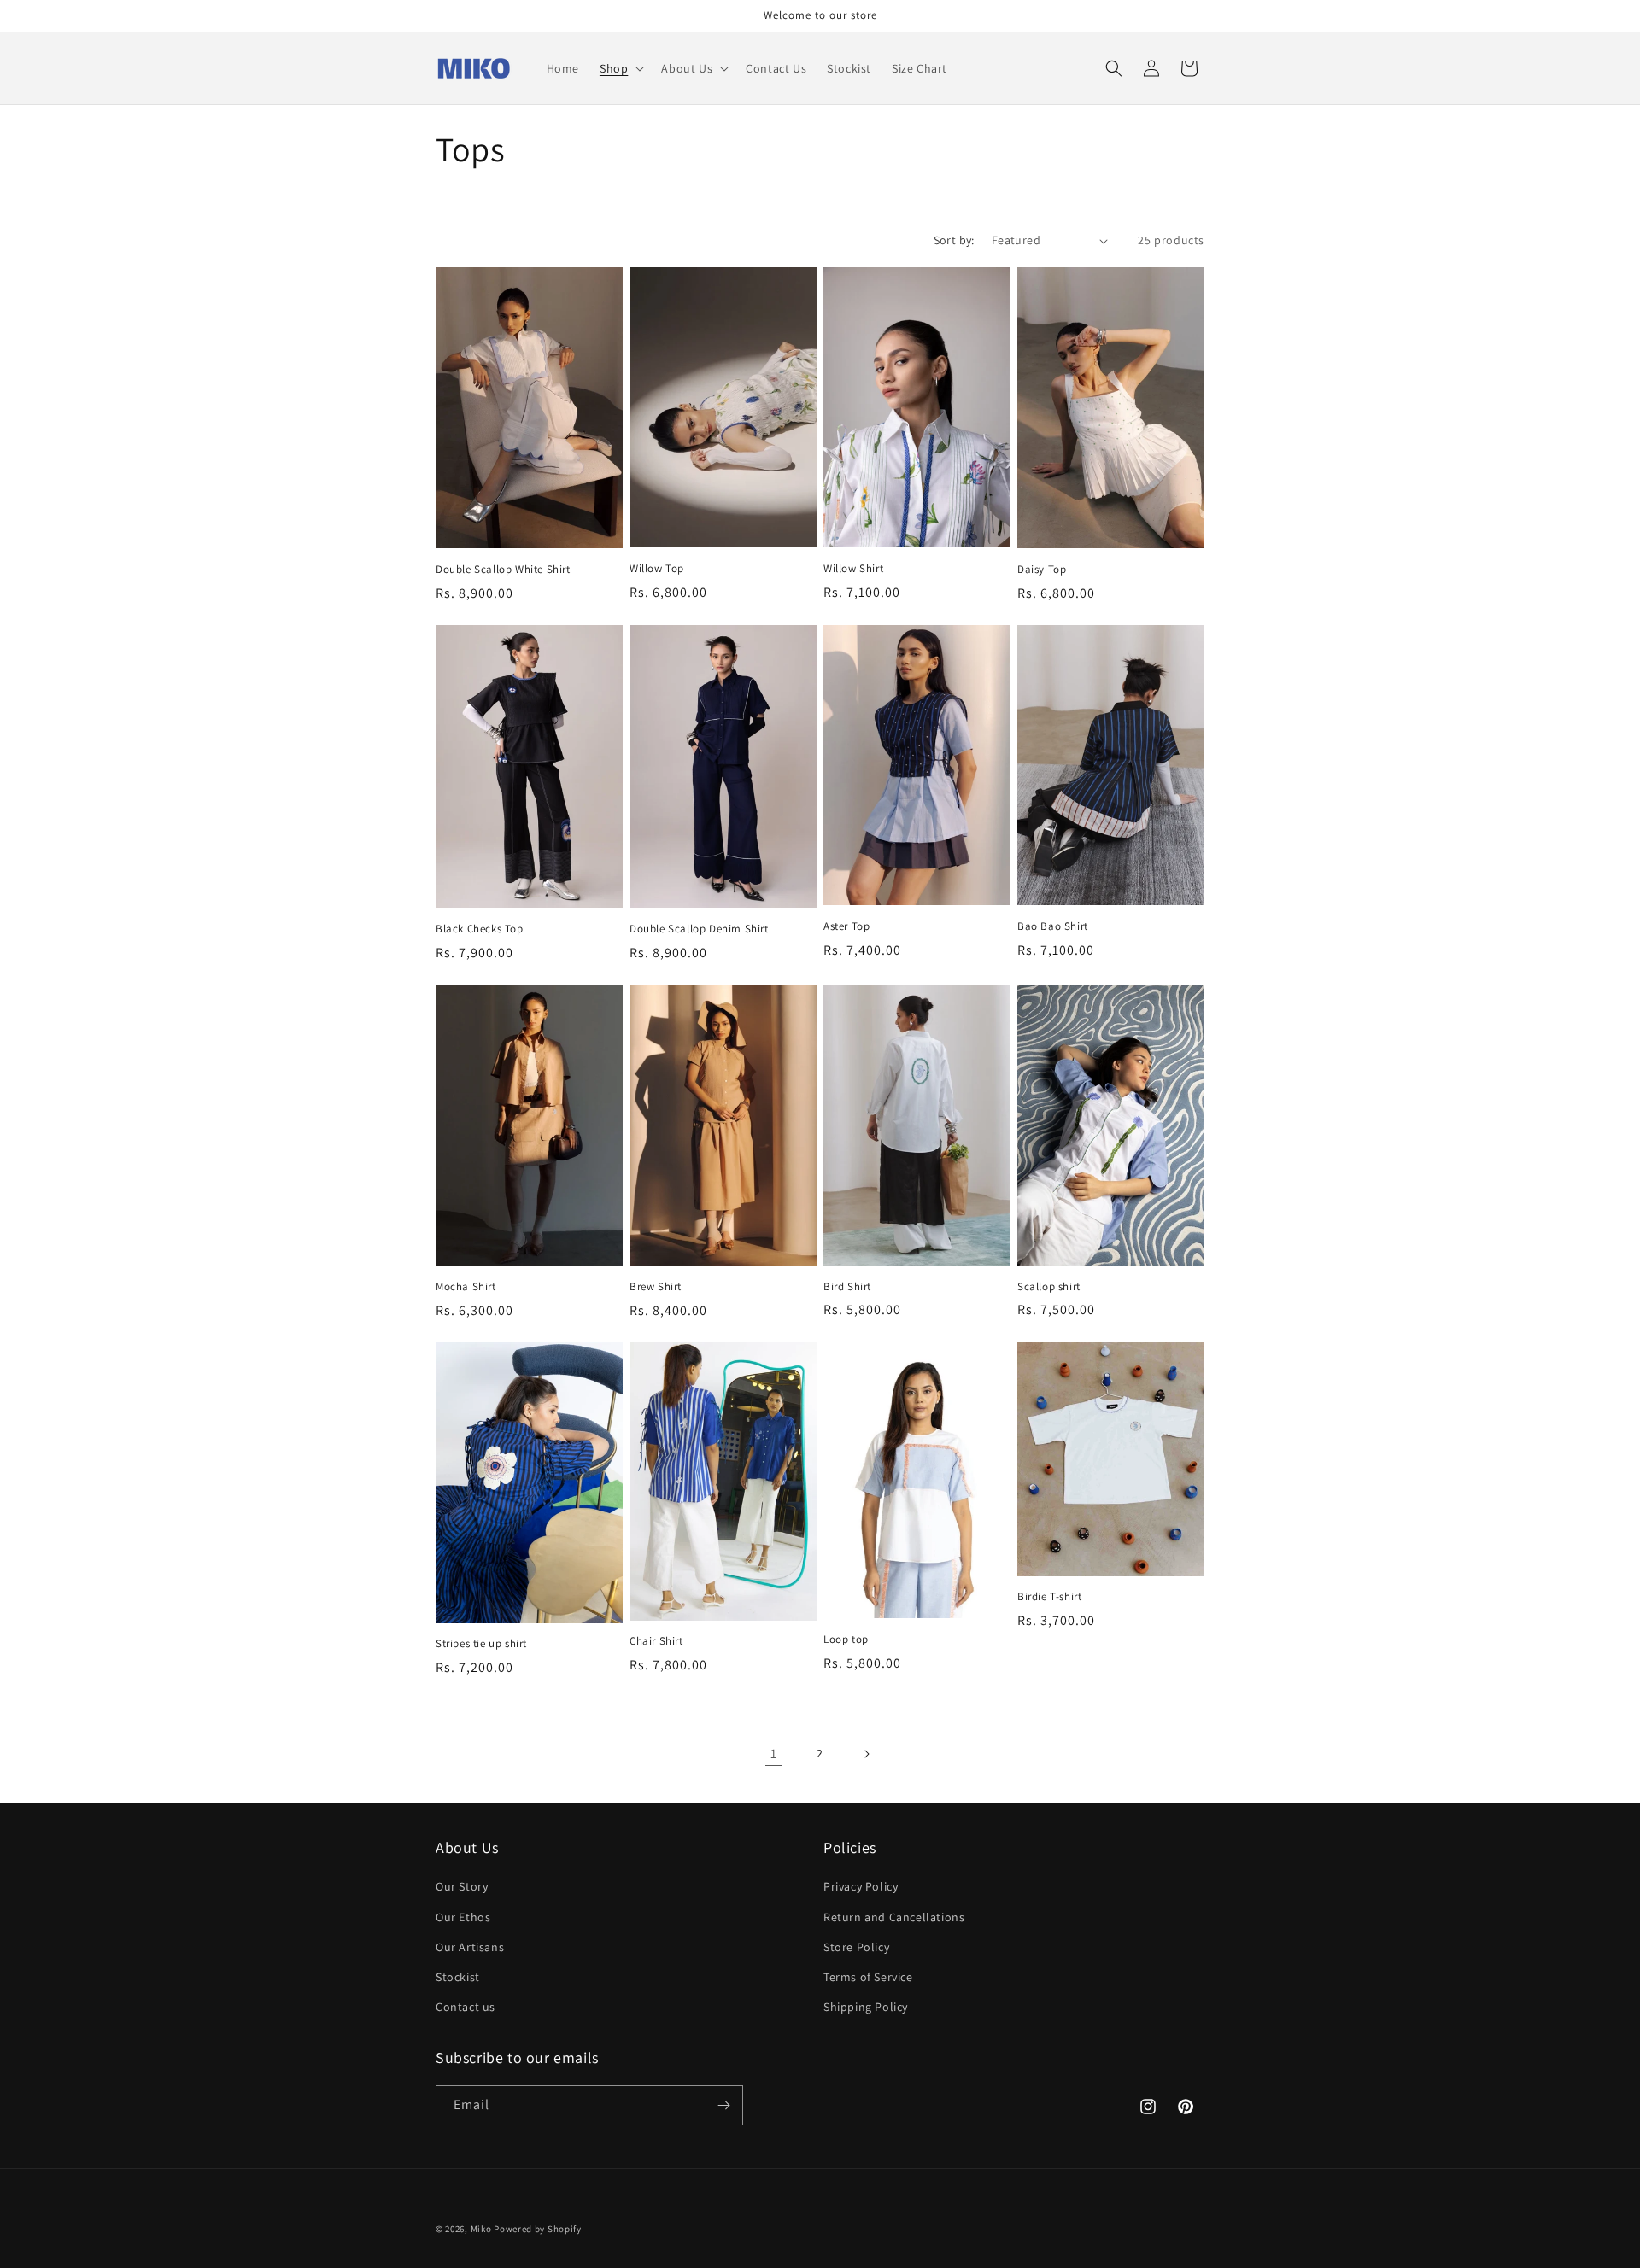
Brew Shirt (656, 1287)
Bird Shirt (847, 1287)
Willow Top (657, 569)
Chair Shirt (656, 1641)
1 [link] (774, 1754)
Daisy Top (1042, 570)
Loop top (846, 1640)
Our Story (462, 1886)
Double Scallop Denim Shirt (699, 929)
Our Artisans (470, 1947)
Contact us (466, 2007)
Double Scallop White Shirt (503, 570)
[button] (620, 68)
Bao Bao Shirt (1053, 926)
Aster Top (846, 926)
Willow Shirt (853, 569)
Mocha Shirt (466, 1287)
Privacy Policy (861, 1886)
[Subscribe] (723, 2105)
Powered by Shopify (538, 2229)
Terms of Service (868, 1977)
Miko (483, 2229)
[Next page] (866, 1754)
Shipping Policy (866, 2007)
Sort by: (954, 240)
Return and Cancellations (894, 1917)
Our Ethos (463, 1917)
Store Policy (856, 1947)
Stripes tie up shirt (481, 1644)
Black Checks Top (480, 929)
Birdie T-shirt (1049, 1597)
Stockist (458, 1977)
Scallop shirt (1049, 1287)
